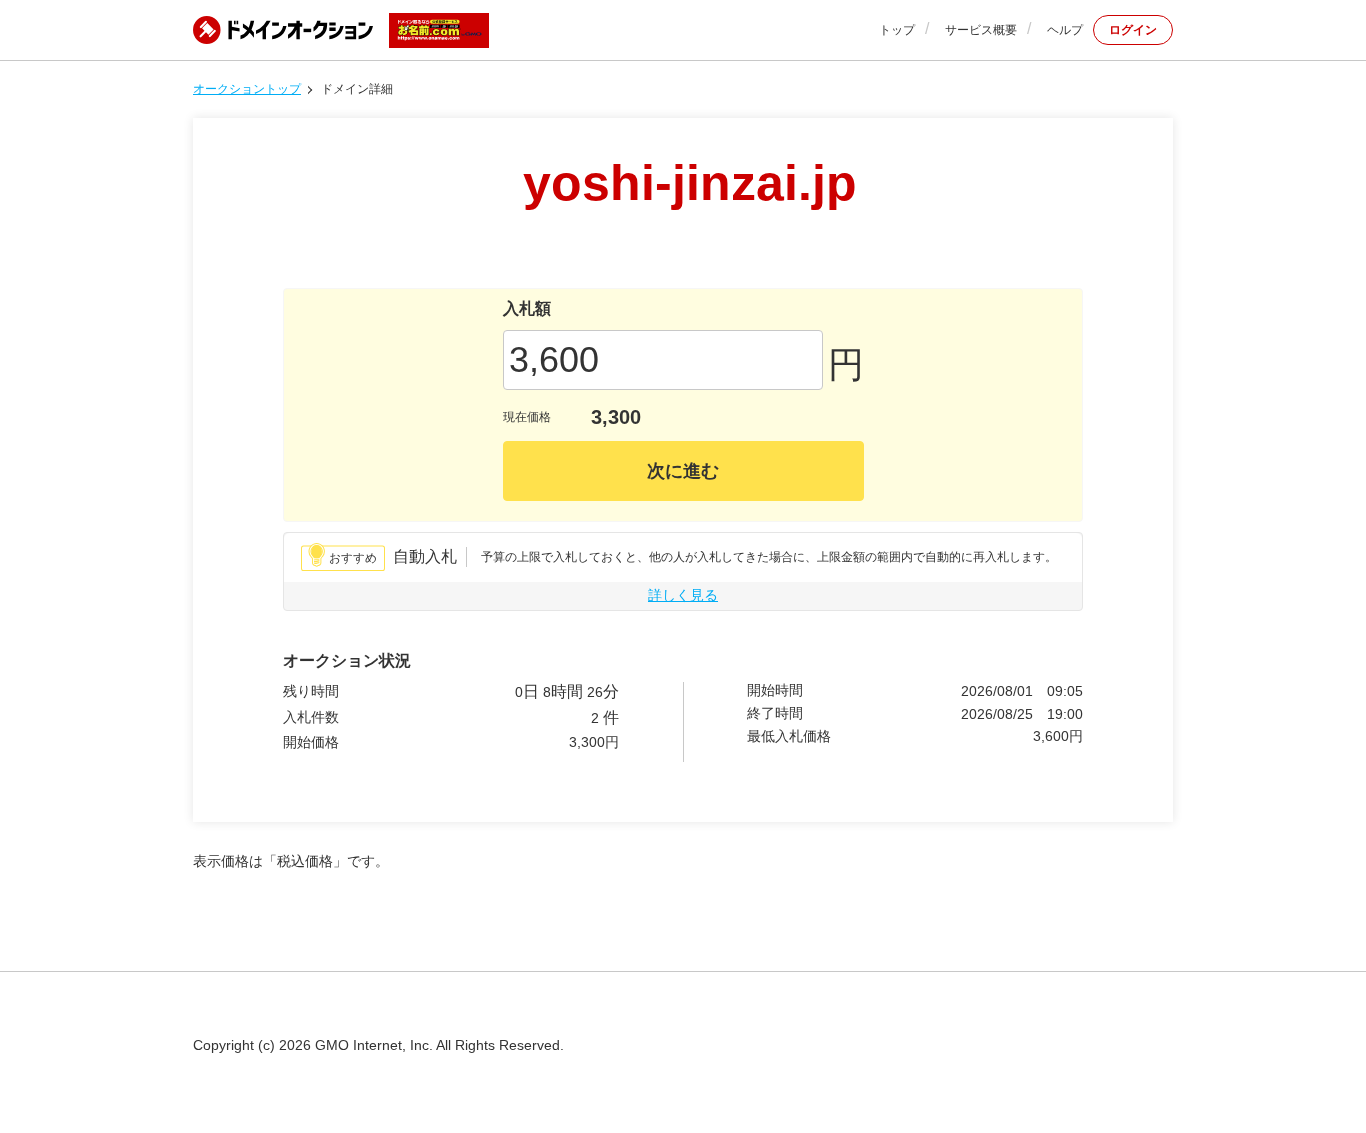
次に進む (683, 471)
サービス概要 (981, 30)
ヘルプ (1065, 30)
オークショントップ (247, 89)
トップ (897, 30)
